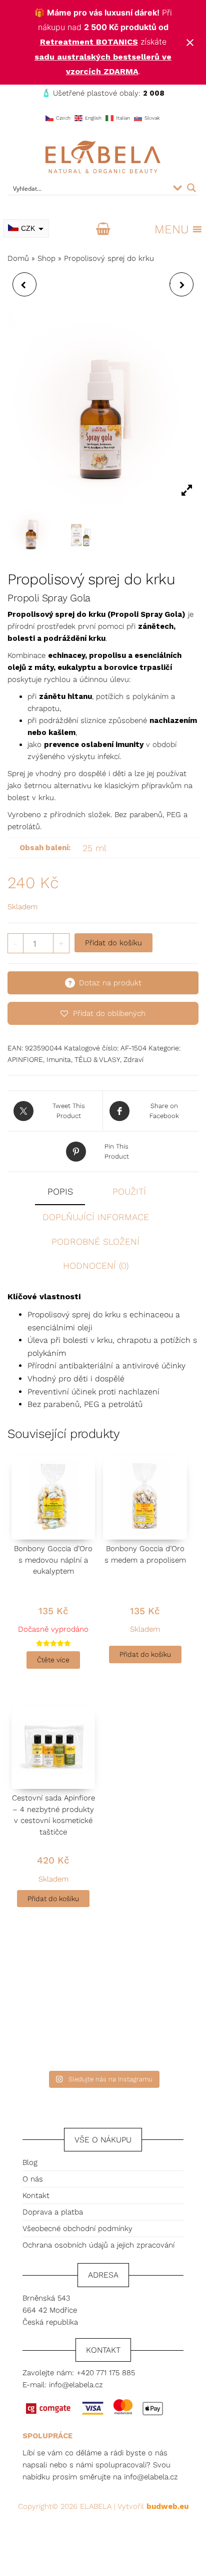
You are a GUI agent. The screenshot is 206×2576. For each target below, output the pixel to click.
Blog (30, 2162)
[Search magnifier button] (191, 188)
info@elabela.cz (76, 2385)
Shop (46, 258)
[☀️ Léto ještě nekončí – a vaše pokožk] (50, 1973)
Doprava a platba (53, 2212)
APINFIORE (25, 1059)
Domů (18, 258)
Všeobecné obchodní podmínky (77, 2229)
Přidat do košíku (113, 943)
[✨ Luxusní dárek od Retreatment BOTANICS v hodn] (156, 2035)
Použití (129, 1191)
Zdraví (133, 1059)
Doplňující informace (96, 1217)
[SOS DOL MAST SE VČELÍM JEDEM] (24, 284)
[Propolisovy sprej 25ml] (79, 532)
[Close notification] (190, 43)
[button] (171, 229)
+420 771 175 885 (106, 2373)
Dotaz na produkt (110, 983)
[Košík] (103, 229)
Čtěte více (53, 1660)
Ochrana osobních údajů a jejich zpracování (98, 2245)
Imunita (59, 1059)
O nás (33, 2179)
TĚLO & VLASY (97, 1059)
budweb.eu (167, 2506)
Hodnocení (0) (96, 1265)
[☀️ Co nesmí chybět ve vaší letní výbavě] (50, 2035)
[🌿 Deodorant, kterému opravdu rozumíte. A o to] (156, 1973)
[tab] (67, 1192)
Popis (60, 1191)
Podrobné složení (95, 1241)
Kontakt (36, 2195)
